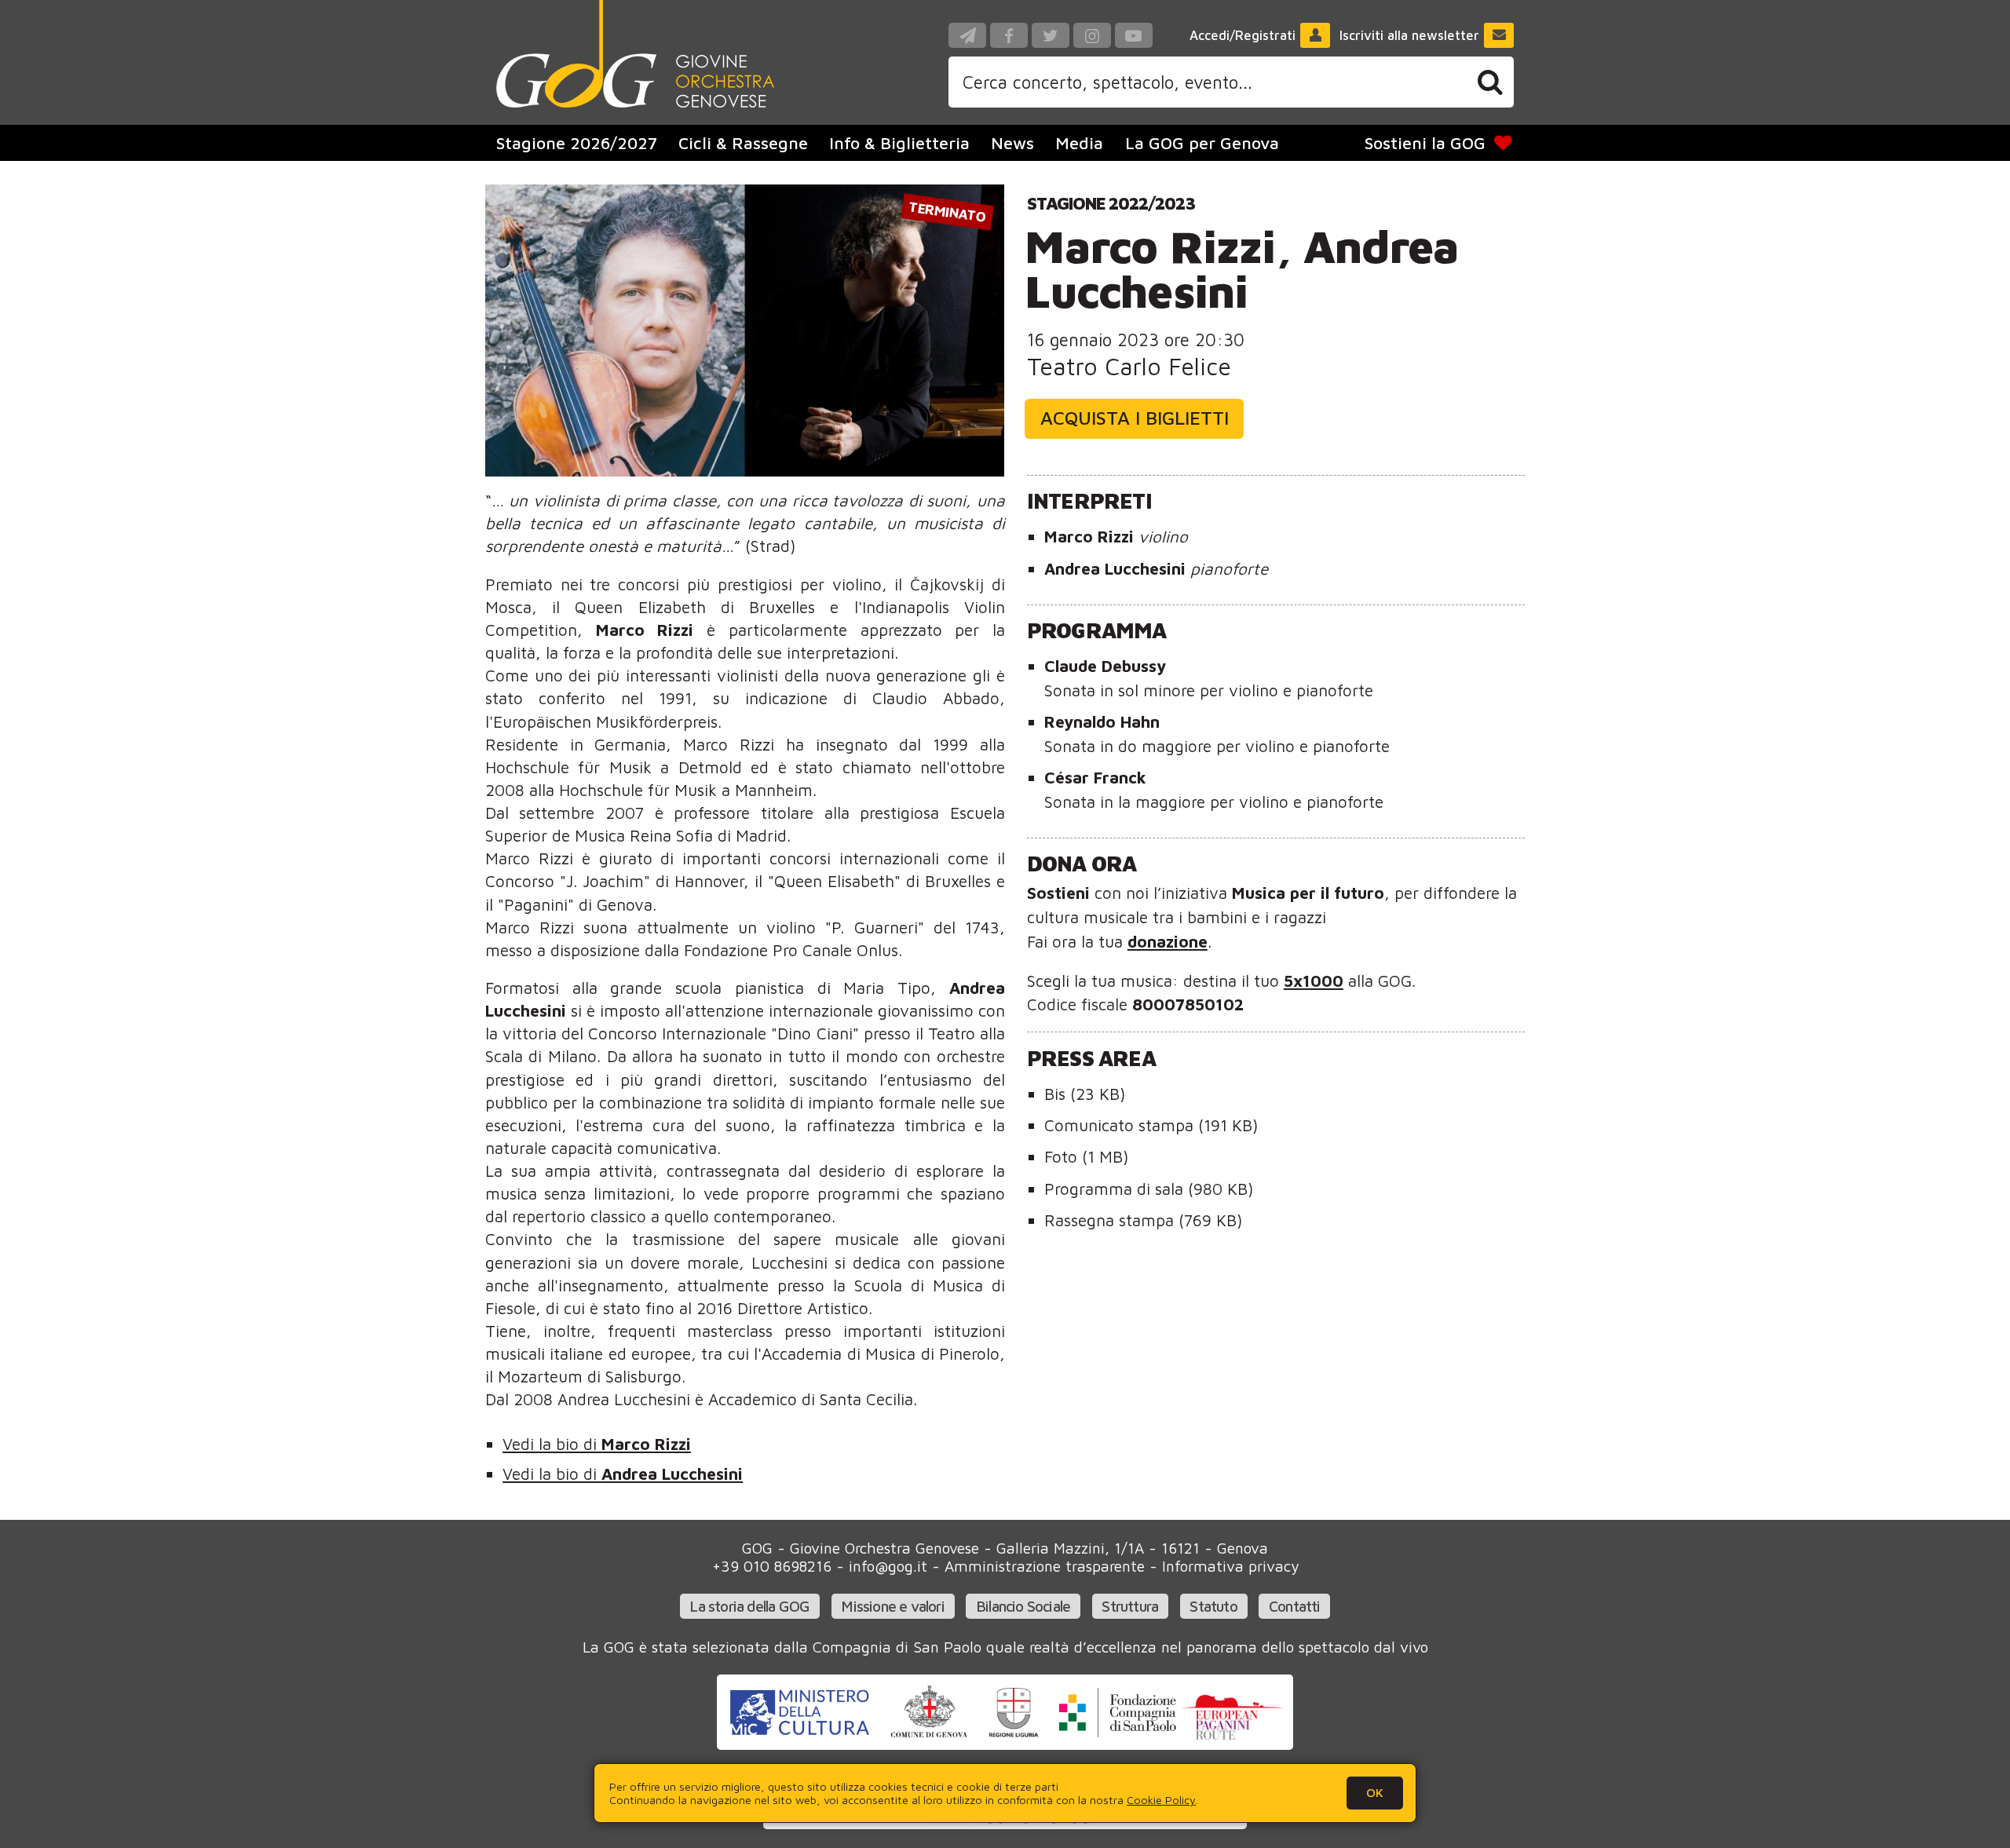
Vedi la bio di (597, 1444)
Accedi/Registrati (1243, 35)
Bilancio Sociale (1023, 1606)
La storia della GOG (749, 1606)
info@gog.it (888, 1566)
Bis (1085, 1094)
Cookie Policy (1161, 1800)
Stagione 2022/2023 (1111, 203)
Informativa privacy (1230, 1566)
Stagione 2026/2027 (577, 143)
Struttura (1130, 1606)
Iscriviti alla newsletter (1409, 35)
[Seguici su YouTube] (1134, 35)
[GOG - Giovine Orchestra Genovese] (635, 54)
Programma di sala (1149, 1189)
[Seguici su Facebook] (1009, 35)
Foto (1086, 1156)
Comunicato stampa (1151, 1125)
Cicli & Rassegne (743, 143)
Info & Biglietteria (899, 143)
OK (1375, 1792)
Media (1079, 143)
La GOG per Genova (1202, 143)
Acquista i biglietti (1135, 418)
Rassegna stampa (1143, 1220)
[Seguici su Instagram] (1092, 35)
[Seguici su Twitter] (1051, 35)
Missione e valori (892, 1606)
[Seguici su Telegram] (967, 35)
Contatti (1295, 1606)
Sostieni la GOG (1425, 143)
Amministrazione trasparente (1045, 1566)
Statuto (1213, 1606)
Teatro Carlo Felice (1129, 366)
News (1012, 143)
